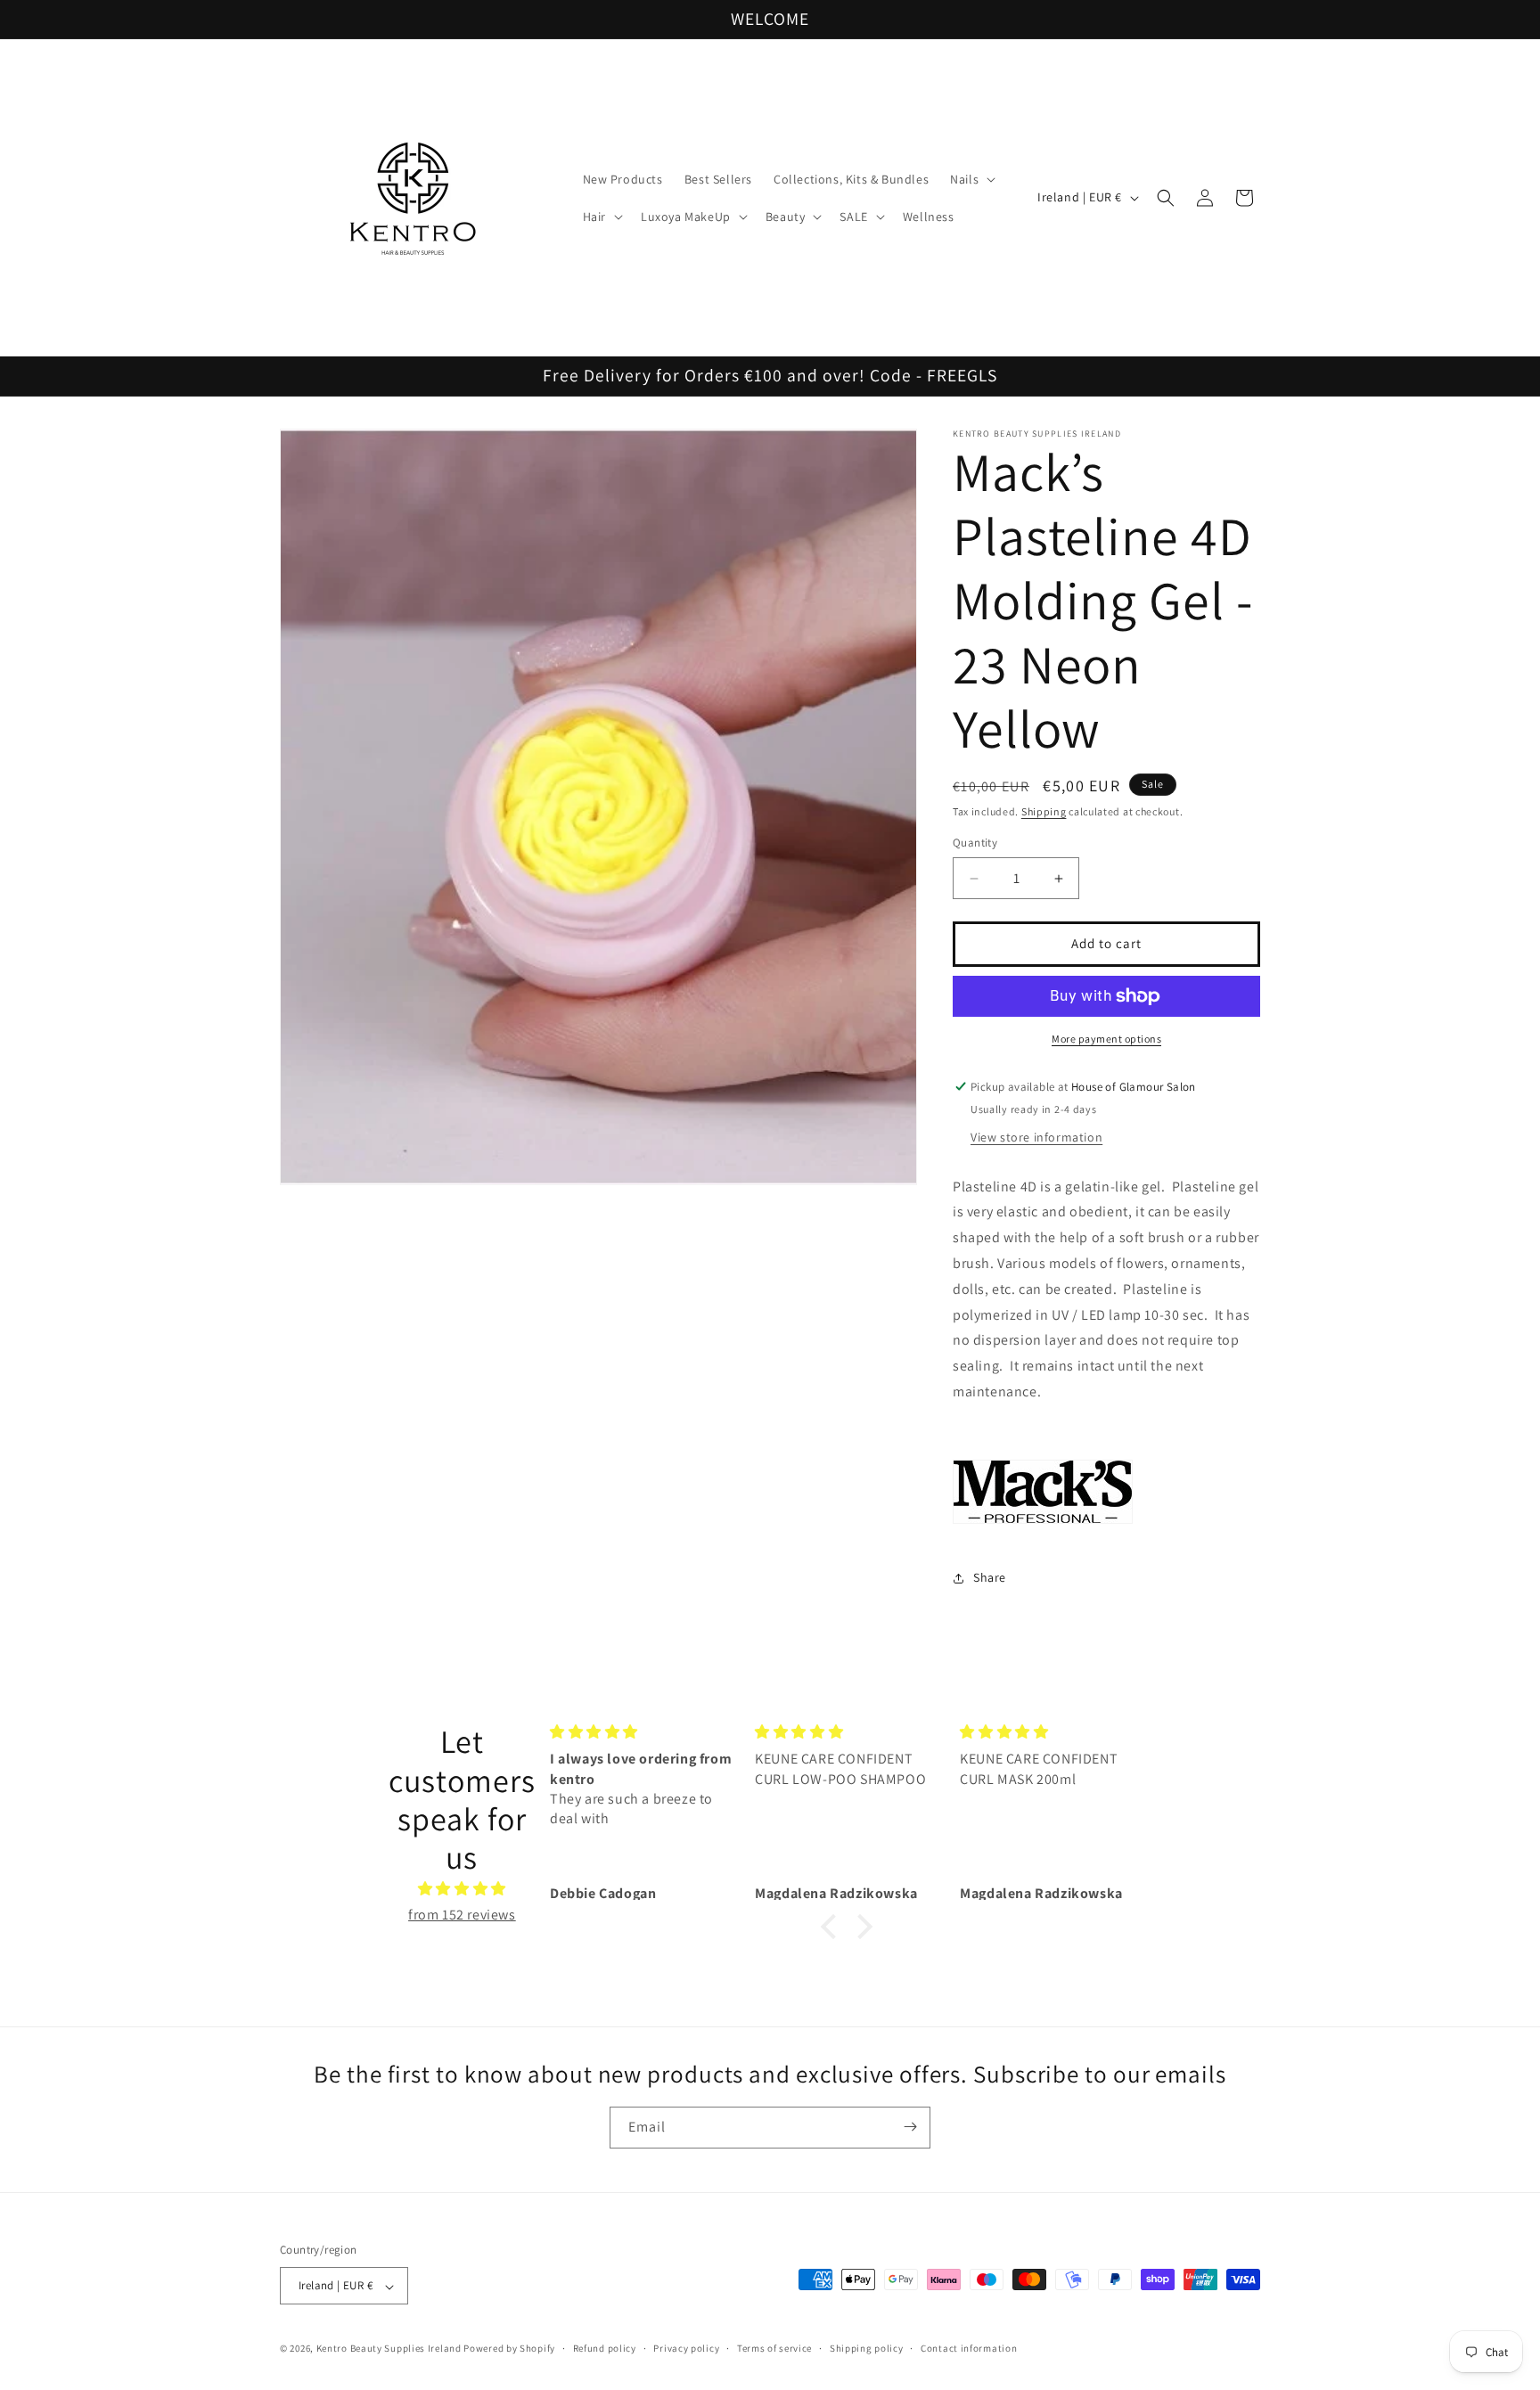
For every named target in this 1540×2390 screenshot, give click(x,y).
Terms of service (774, 2348)
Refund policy (605, 2348)
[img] (462, 1888)
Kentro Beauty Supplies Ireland (389, 2349)
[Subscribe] (910, 2127)
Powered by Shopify (509, 2349)
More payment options (1106, 1039)
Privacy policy (686, 2348)
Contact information (969, 2348)
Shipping (1044, 811)
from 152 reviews (462, 1914)
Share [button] (990, 1577)
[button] (971, 179)
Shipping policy (867, 2348)
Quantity (975, 843)
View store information (1036, 1137)
